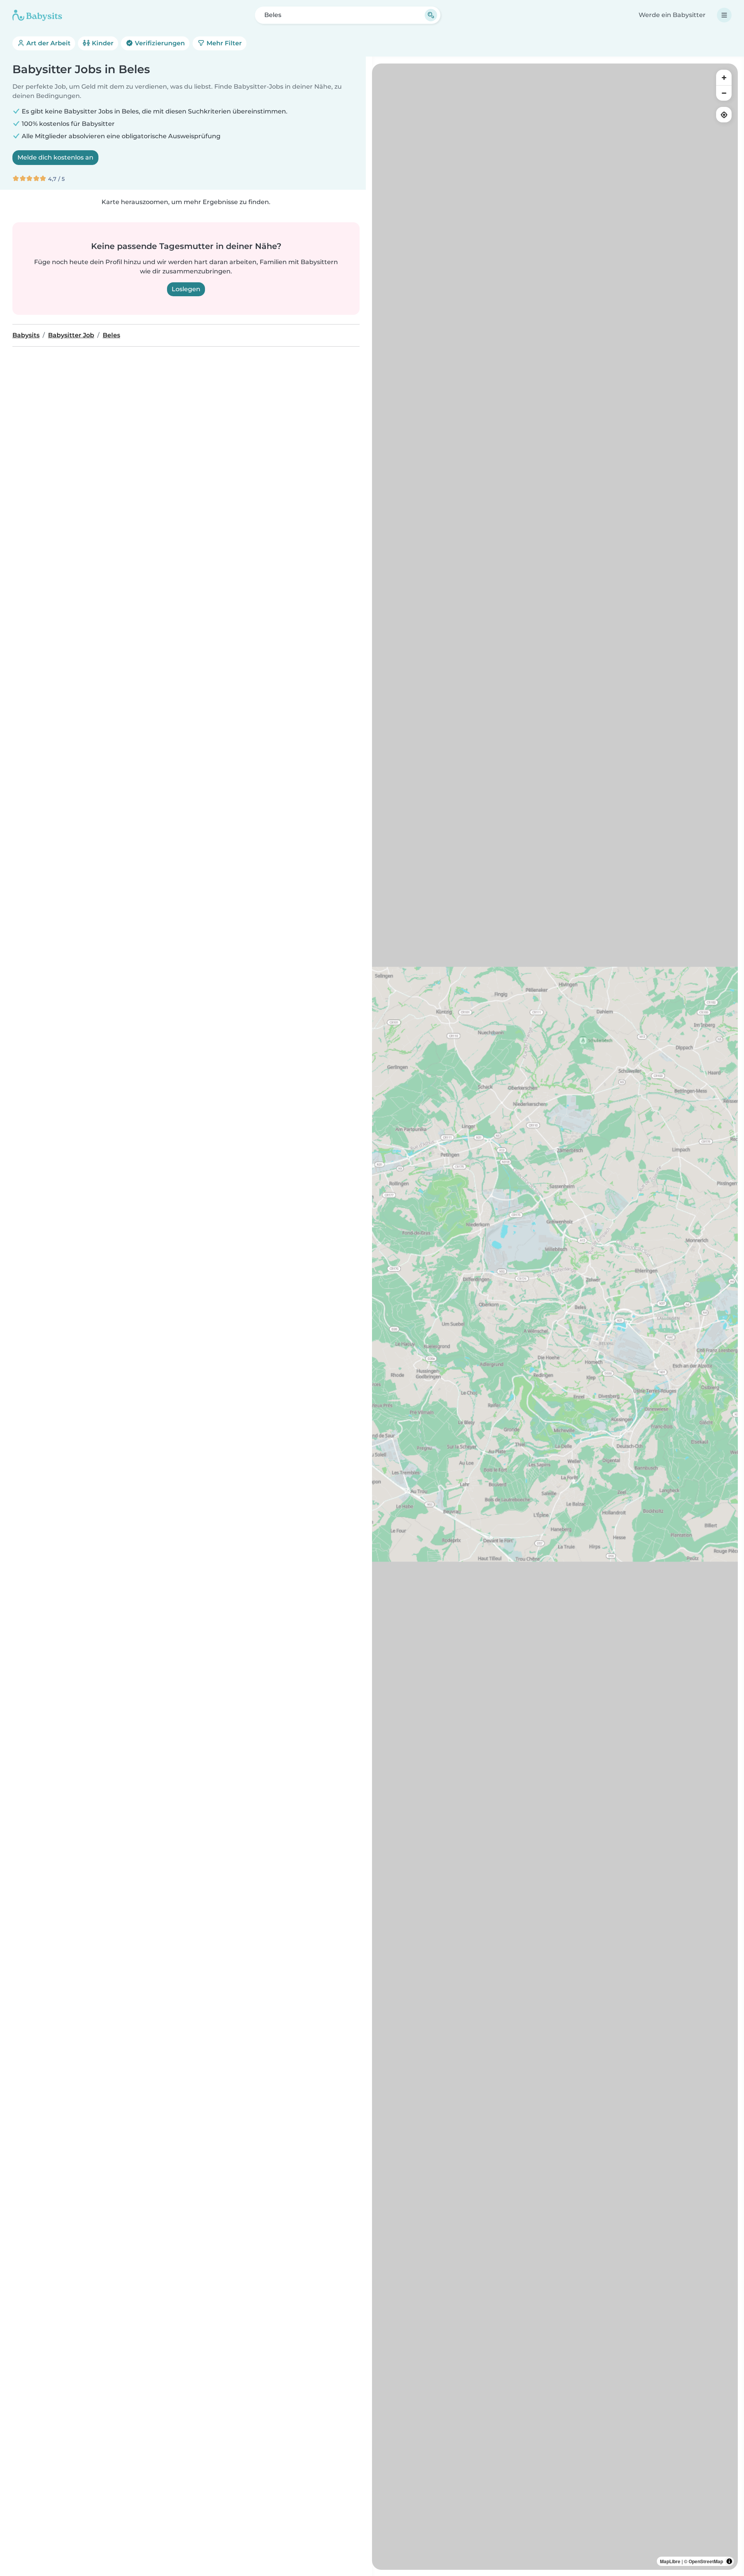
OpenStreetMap (706, 2561)
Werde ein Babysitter (672, 15)
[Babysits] (37, 15)
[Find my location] (724, 115)
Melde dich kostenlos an (55, 157)
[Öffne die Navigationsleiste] (724, 15)
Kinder (102, 43)
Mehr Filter (223, 43)
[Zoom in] (724, 77)
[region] (555, 1317)
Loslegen (186, 289)
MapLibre (670, 2561)
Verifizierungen (159, 43)
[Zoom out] (724, 93)
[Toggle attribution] (729, 2561)
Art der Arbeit (48, 43)
